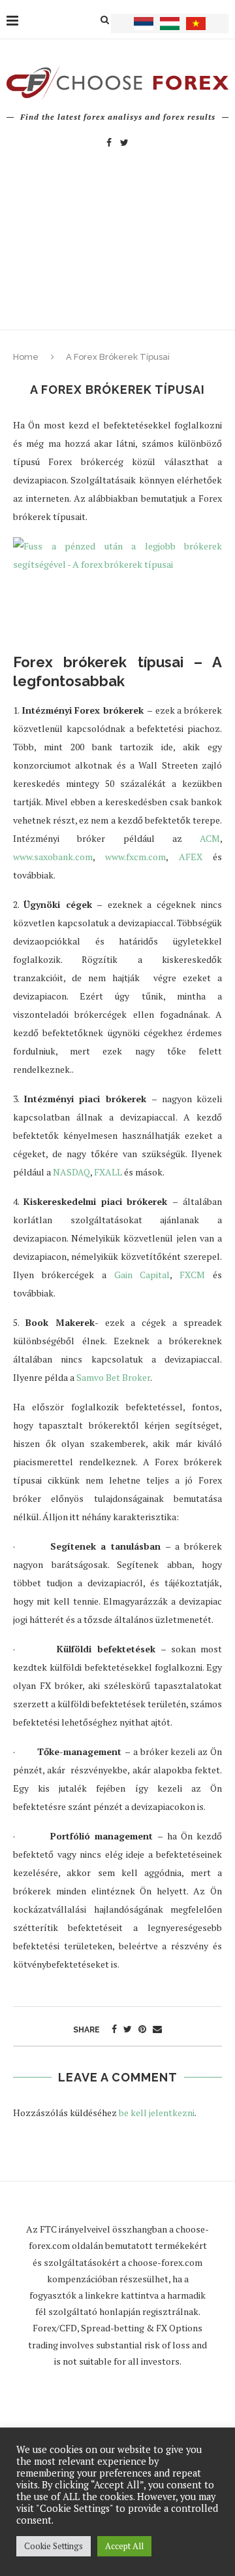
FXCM (192, 1275)
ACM (210, 838)
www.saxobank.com (53, 857)
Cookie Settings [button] (54, 2546)
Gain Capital (142, 1275)
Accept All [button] (124, 2546)
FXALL (108, 1172)
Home (26, 357)
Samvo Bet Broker (113, 1377)
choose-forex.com (165, 2262)
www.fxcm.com (135, 857)
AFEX (191, 857)
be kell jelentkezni (157, 2113)
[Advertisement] (117, 252)
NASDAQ (71, 1172)
